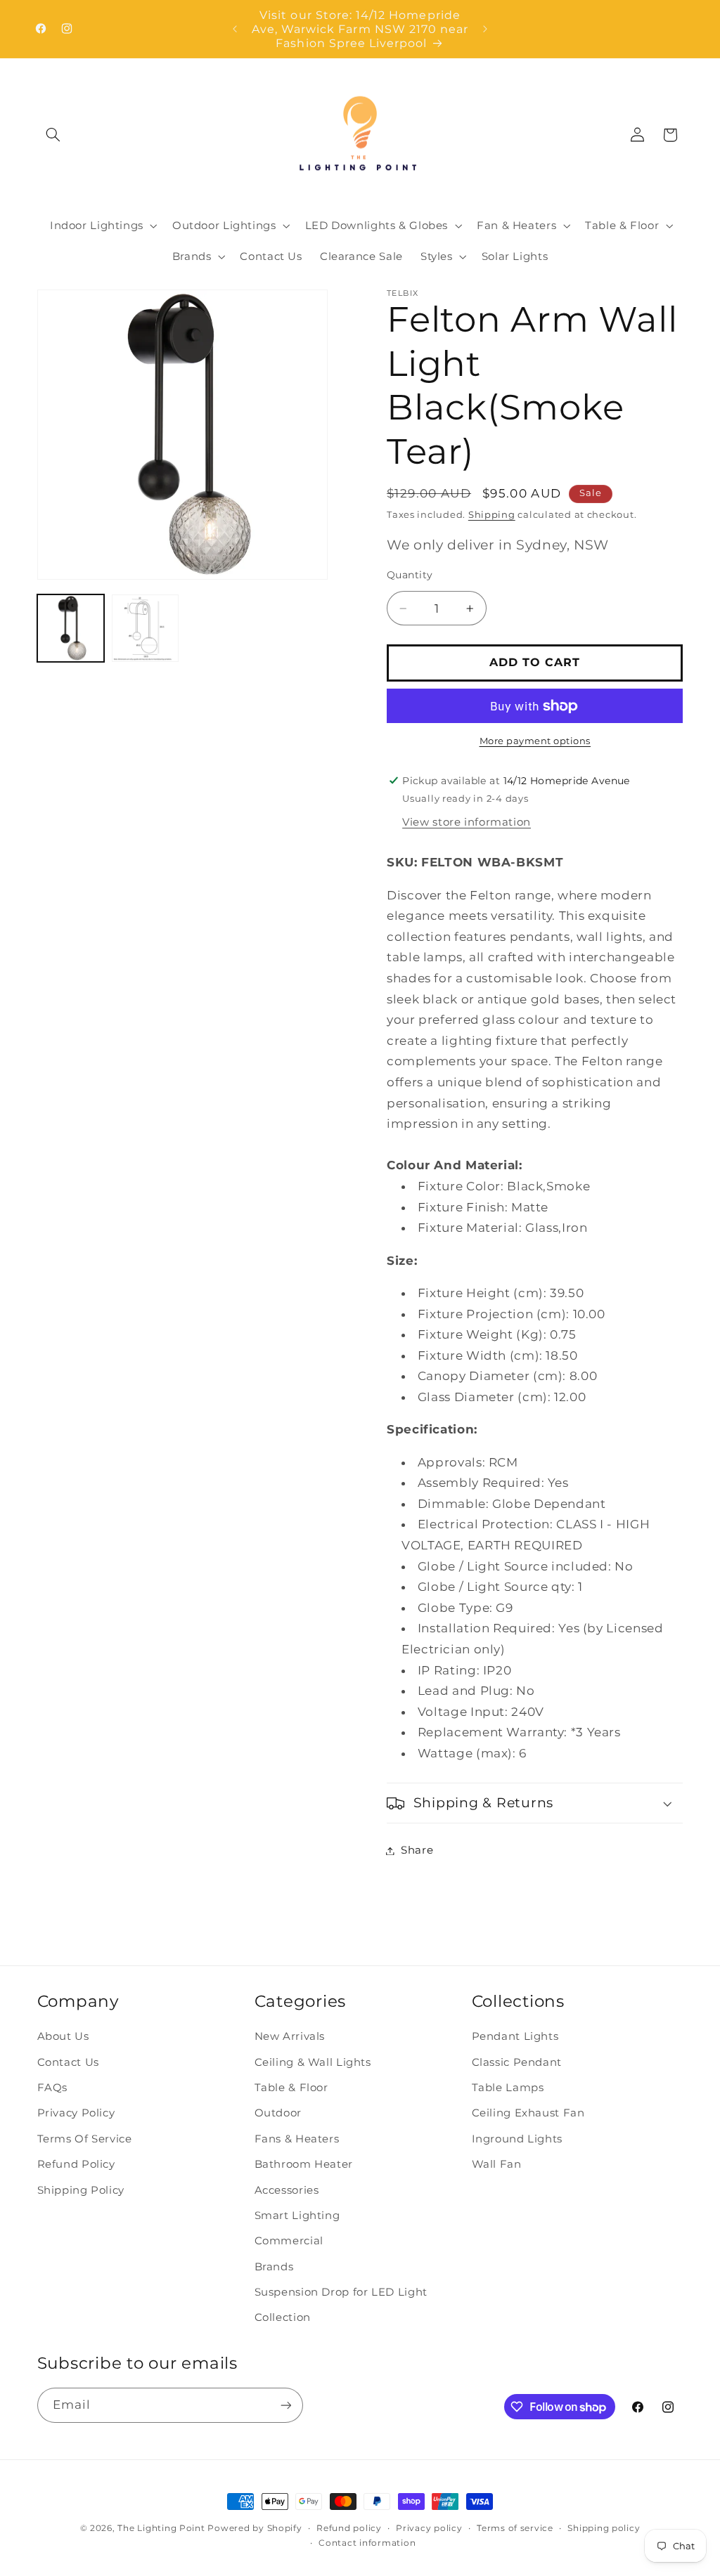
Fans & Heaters (297, 2139)
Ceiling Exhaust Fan (528, 2113)
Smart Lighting (297, 2216)
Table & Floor (291, 2088)
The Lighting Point (161, 2528)
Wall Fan (497, 2164)
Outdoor (278, 2113)
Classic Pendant (517, 2062)
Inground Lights (517, 2139)
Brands (274, 2267)
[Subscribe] (285, 2405)
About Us (63, 2036)
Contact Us (68, 2062)
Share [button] (417, 1850)
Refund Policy (76, 2164)
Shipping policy (604, 2528)
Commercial (289, 2241)
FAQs (53, 2088)
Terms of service (515, 2528)
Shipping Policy (81, 2190)
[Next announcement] (485, 29)
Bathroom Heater (304, 2164)
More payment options (535, 741)
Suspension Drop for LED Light (341, 2292)
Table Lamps (508, 2088)
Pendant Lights (515, 2036)
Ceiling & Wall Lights (313, 2062)
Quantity (410, 575)
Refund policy (349, 2528)
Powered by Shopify (255, 2528)
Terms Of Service (85, 2139)
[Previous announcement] (235, 29)
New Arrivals (290, 2036)
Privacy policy (429, 2528)
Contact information (367, 2543)
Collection (283, 2317)
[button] (53, 135)
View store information (467, 822)
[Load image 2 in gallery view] (146, 628)
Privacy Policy (76, 2113)
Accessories (287, 2190)
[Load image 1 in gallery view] (71, 628)
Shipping (492, 515)
